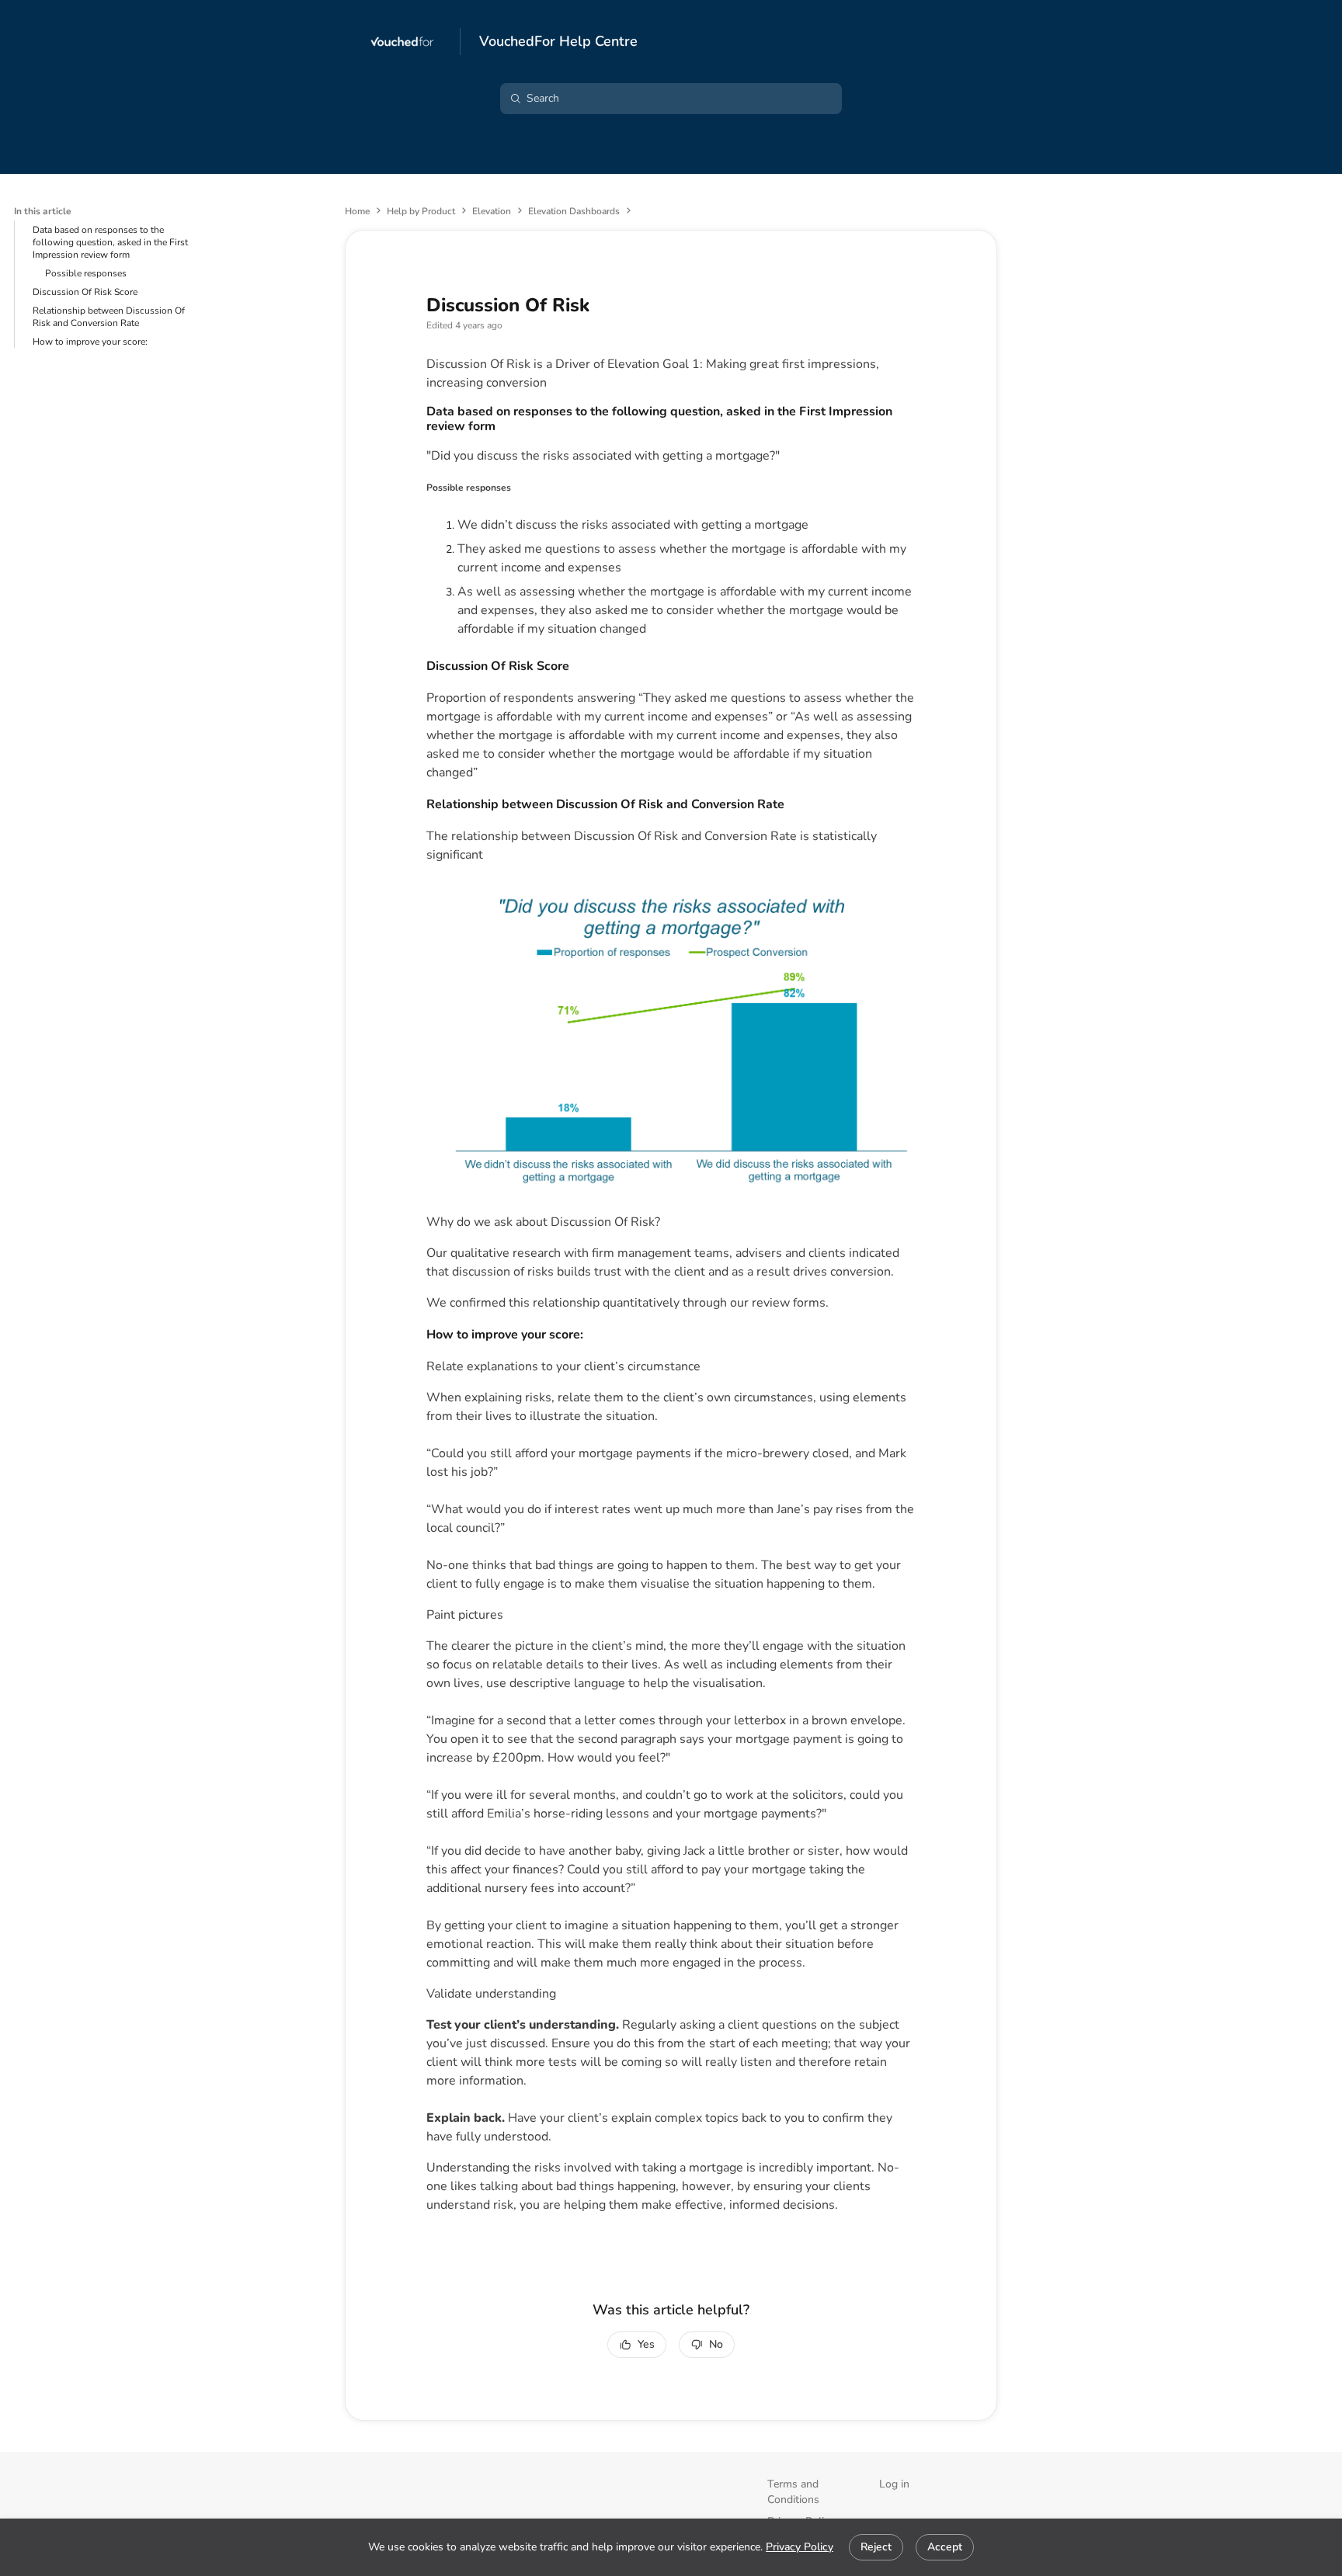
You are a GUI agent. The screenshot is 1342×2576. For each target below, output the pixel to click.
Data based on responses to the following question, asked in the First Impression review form (110, 242)
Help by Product (421, 211)
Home (357, 211)
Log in (894, 2484)
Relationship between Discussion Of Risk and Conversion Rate (109, 317)
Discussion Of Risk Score (85, 292)
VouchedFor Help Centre (558, 42)
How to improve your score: (90, 342)
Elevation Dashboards (574, 211)
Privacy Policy (800, 2547)
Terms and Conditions (793, 2492)
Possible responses (86, 273)
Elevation (492, 211)
